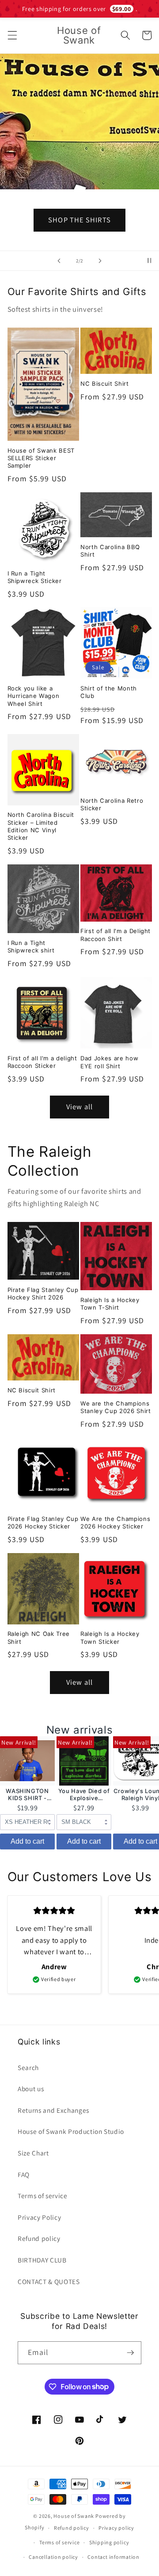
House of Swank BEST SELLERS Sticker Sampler (41, 458)
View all (79, 1107)
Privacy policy (116, 2528)
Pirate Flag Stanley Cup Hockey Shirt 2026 (43, 1294)
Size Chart (33, 2153)
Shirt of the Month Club (109, 692)
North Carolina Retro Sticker (112, 804)
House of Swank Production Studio (71, 2131)
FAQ (24, 2174)
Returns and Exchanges (53, 2110)
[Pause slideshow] (149, 261)
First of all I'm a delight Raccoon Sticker (42, 1062)
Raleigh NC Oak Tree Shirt (39, 1637)
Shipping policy (109, 2542)
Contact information (114, 2557)
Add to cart (27, 1841)
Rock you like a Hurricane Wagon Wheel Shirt (34, 696)
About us (31, 2089)
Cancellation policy (53, 2557)
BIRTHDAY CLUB (42, 2260)
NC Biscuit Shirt (105, 384)
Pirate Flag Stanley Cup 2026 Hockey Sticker (43, 1522)
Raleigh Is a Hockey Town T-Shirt (110, 1304)
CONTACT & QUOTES (49, 2281)
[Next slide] (100, 261)
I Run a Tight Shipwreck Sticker (35, 577)
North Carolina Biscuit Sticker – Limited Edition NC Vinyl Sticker (41, 826)
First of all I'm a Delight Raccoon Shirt (115, 935)
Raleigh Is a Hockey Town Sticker (110, 1637)
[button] (12, 35)
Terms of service (43, 2196)
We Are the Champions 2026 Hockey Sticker (115, 1522)
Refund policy (39, 2238)
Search (28, 2067)
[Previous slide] (59, 261)
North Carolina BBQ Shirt (110, 551)
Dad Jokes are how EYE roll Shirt (109, 1062)
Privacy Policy (39, 2217)
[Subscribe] (130, 2353)
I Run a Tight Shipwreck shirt (31, 947)
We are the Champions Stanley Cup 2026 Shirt (116, 1407)
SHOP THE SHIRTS (79, 220)
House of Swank (74, 2516)
